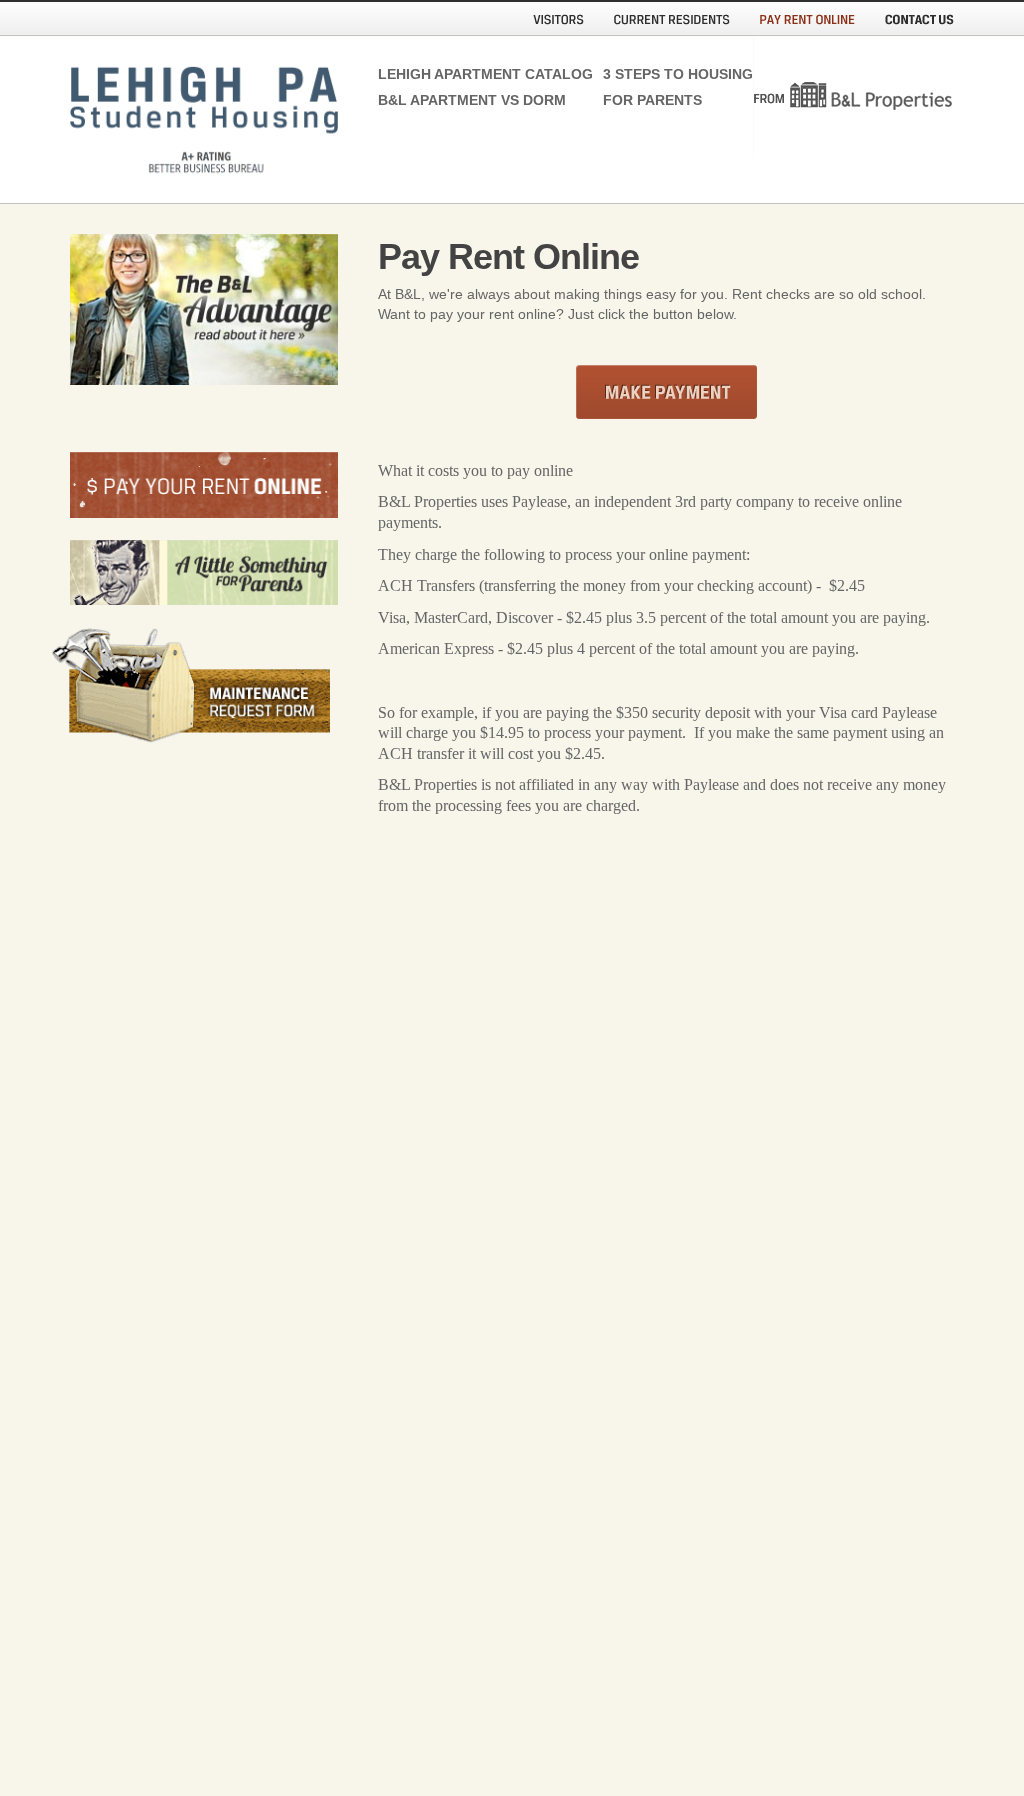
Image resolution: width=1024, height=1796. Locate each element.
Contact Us (919, 25)
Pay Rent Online (807, 25)
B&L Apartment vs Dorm (458, 100)
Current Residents (672, 25)
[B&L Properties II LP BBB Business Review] (224, 816)
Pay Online (666, 392)
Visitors (558, 25)
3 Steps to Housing (670, 74)
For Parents (652, 100)
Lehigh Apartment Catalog (458, 74)
